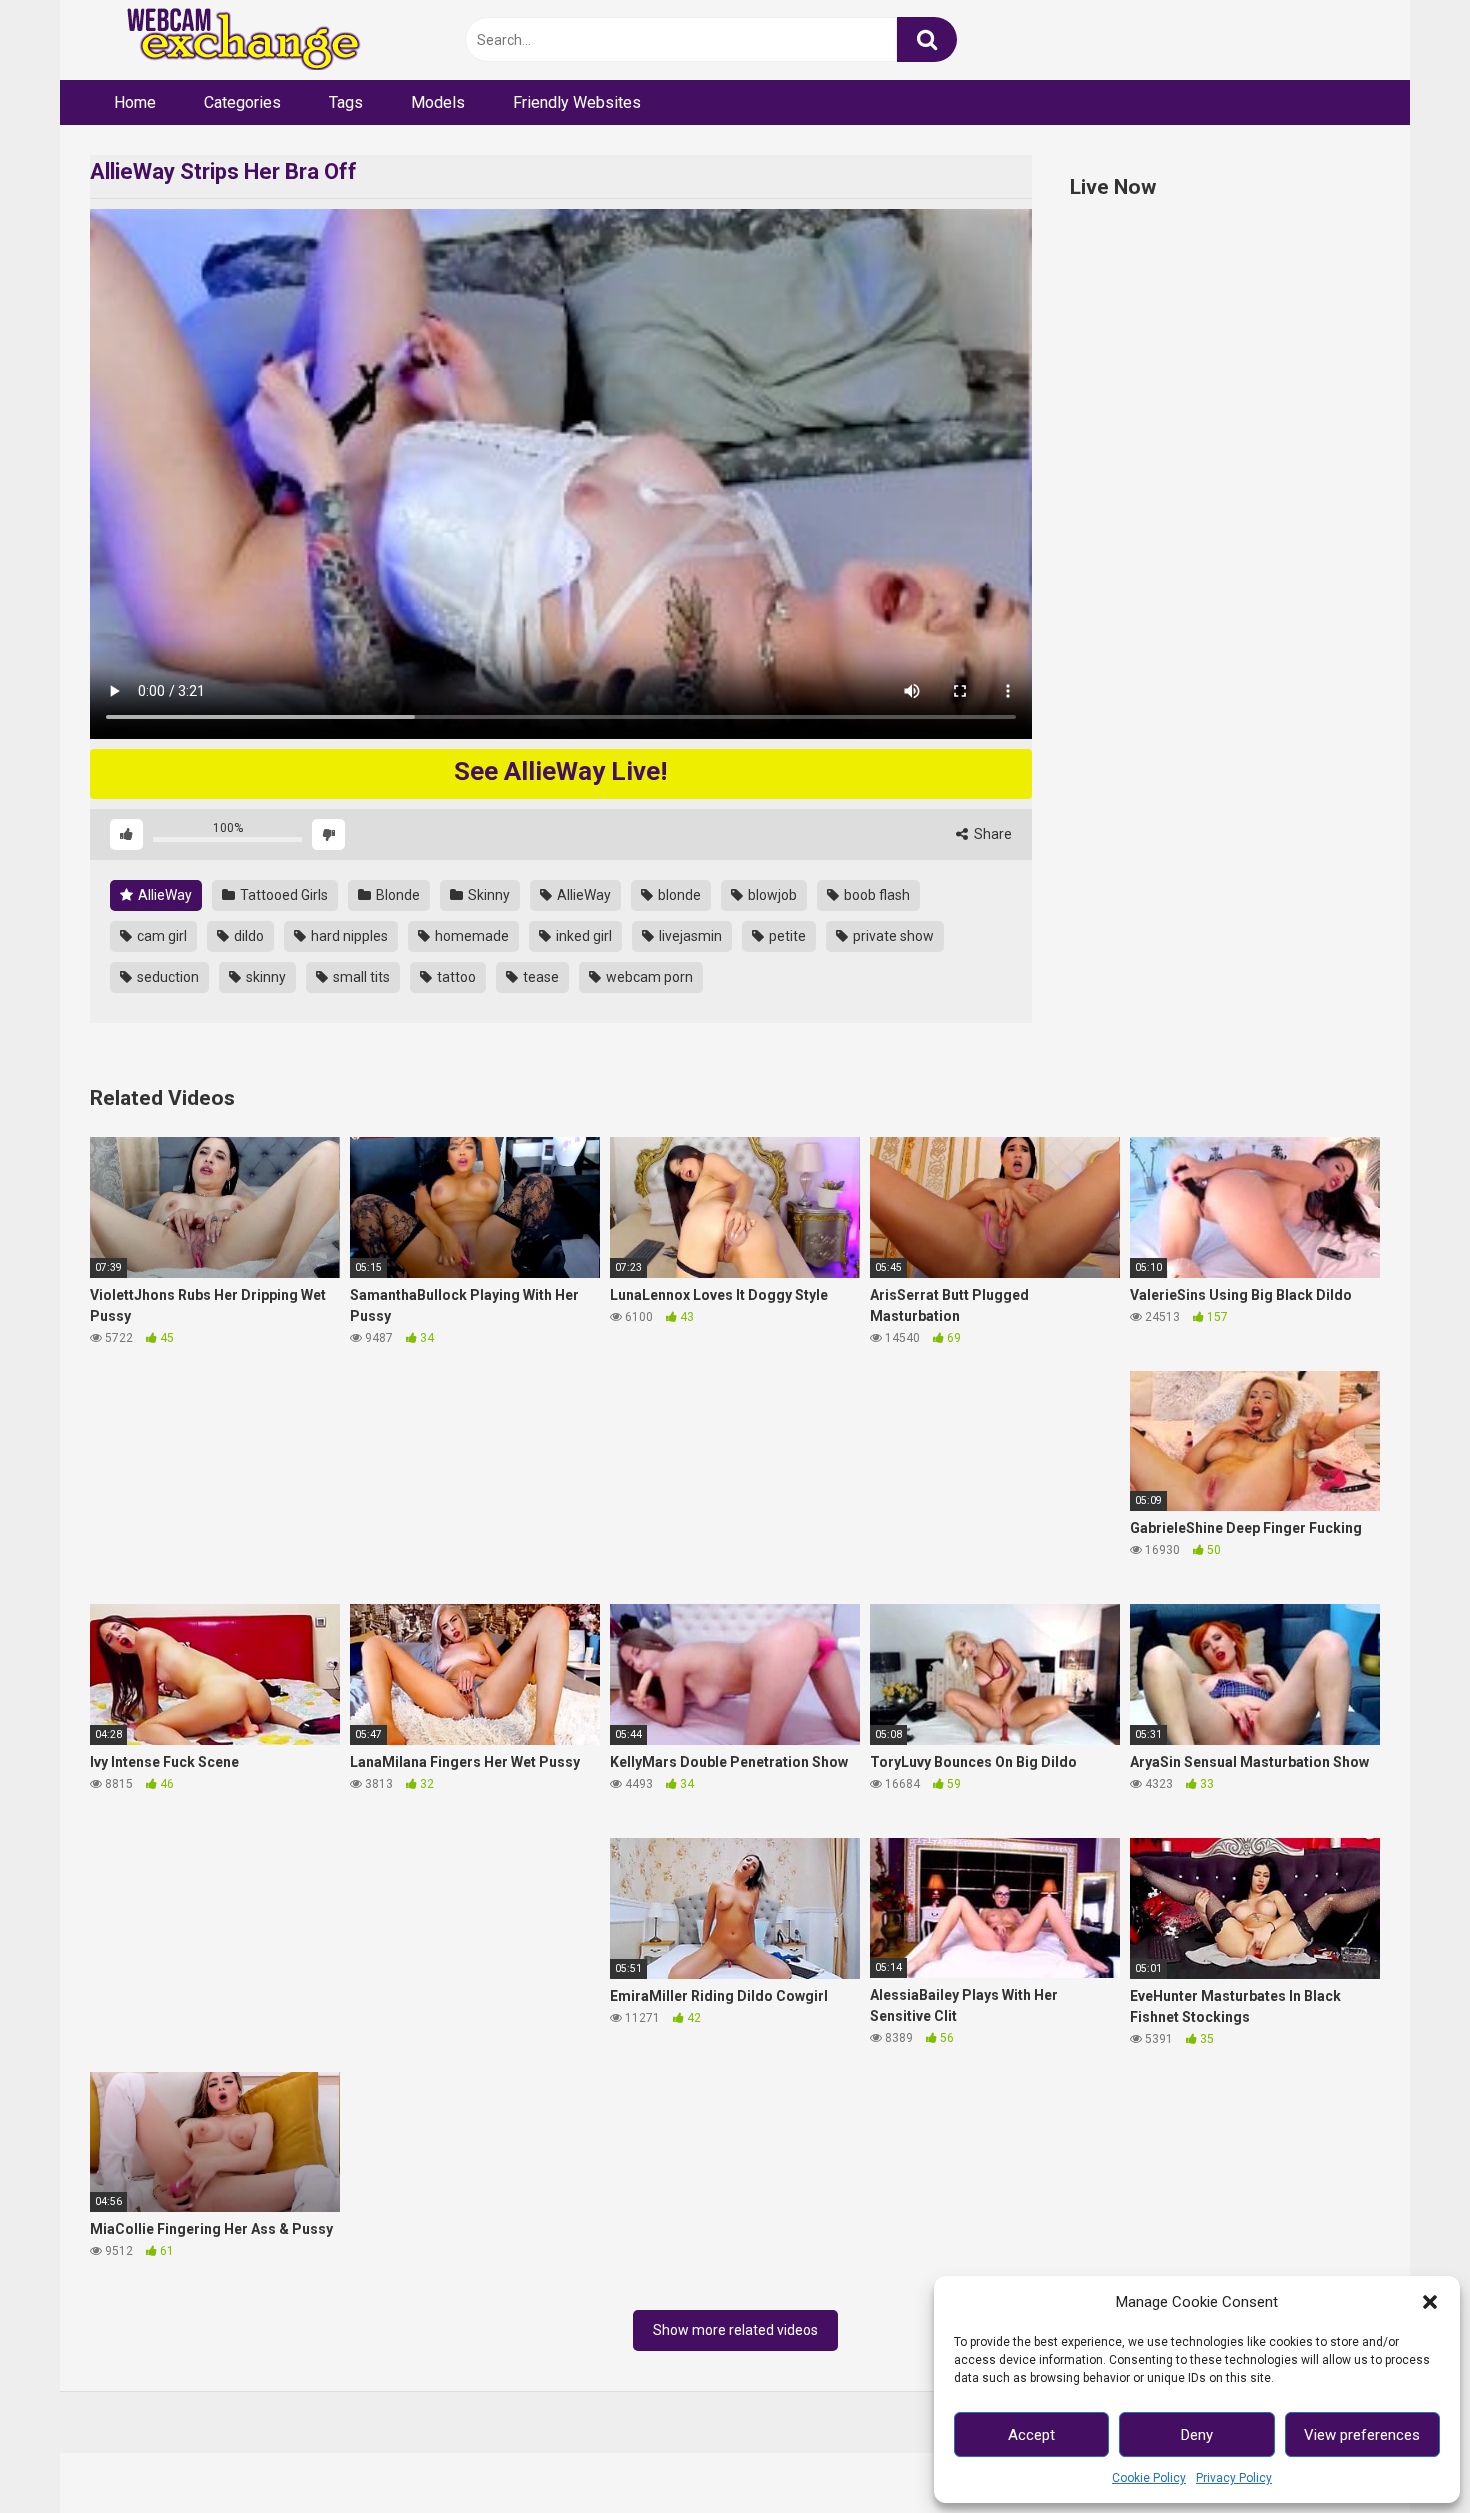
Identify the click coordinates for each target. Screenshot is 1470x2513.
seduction (166, 977)
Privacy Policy (1234, 2478)
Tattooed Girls (282, 895)
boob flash (875, 895)
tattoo (455, 977)
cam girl (160, 936)
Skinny (487, 895)
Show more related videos (735, 2330)
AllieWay (163, 895)
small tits (360, 977)
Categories (242, 102)
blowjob (771, 895)
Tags (346, 102)
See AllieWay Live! (560, 771)
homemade (470, 936)
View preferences (1362, 2435)
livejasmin (689, 936)
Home (135, 102)
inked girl (582, 936)
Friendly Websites (577, 102)
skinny (264, 977)
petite (786, 936)
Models (438, 102)
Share (991, 834)
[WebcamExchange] (232, 40)
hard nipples (348, 936)
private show (892, 936)
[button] (1430, 2302)
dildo (247, 936)
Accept (1031, 2435)
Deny (1197, 2435)
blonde (678, 895)
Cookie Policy (1149, 2478)
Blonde (396, 895)
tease (539, 977)
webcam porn (648, 977)
